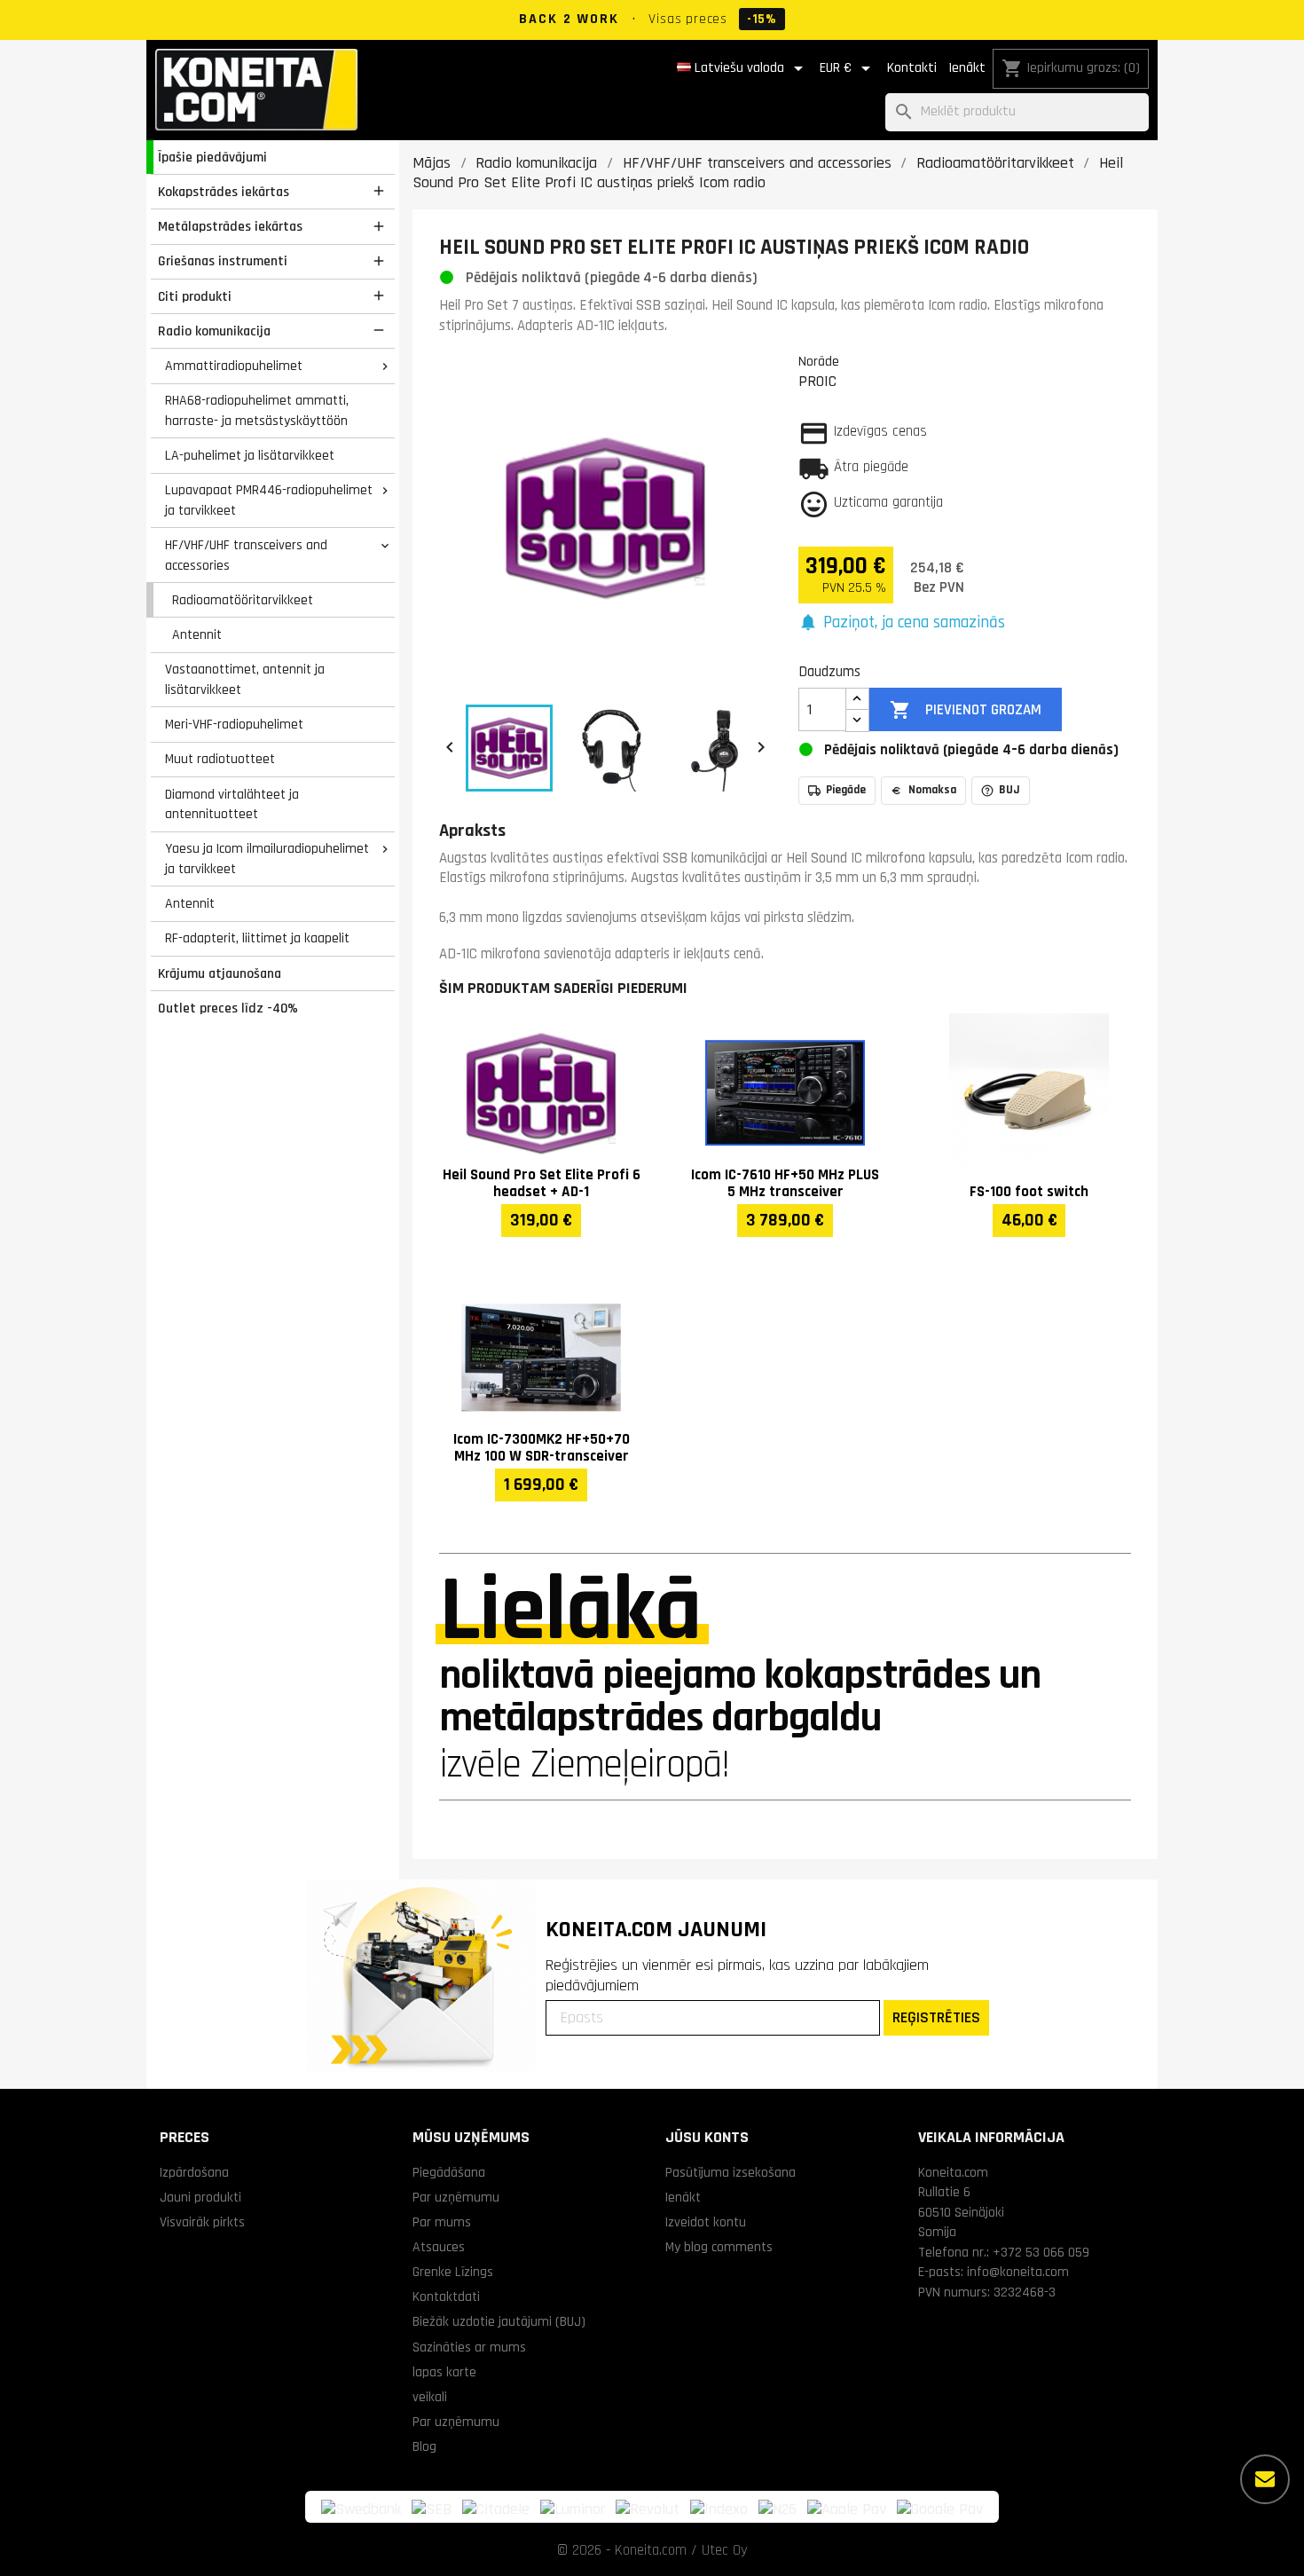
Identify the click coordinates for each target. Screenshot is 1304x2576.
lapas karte (444, 2372)
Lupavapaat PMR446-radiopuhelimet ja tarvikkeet (269, 500)
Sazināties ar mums (469, 2347)
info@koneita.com (1018, 2272)
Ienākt (967, 68)
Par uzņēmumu (456, 2197)
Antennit (197, 634)
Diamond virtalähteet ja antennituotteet (232, 804)
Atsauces (439, 2247)
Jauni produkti (200, 2197)
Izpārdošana (194, 2172)
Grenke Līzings (453, 2272)
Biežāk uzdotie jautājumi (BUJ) (499, 2321)
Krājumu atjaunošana (220, 973)
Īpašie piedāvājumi (212, 157)
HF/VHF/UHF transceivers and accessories (246, 555)
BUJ (1009, 790)
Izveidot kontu (706, 2222)
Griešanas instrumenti (223, 261)
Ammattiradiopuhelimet (234, 366)
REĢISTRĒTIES (936, 2017)
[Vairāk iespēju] (1265, 2479)
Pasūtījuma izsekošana (731, 2172)
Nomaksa (932, 790)
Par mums (442, 2222)
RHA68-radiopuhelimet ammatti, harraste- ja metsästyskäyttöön (257, 410)
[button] (902, 623)
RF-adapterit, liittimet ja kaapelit (257, 938)
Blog (424, 2446)
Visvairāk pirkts (202, 2222)
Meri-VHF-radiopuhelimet (234, 724)
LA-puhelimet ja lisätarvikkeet (250, 455)
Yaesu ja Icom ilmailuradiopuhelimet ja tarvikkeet (267, 859)
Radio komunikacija (214, 331)
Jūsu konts (707, 2137)
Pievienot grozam (965, 710)
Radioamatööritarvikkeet (243, 600)
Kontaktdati (446, 2296)
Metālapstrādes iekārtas (230, 226)
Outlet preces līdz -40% (228, 1008)
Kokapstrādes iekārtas (224, 192)
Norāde (819, 361)
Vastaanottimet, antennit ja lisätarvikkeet (245, 679)
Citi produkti (195, 296)
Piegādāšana (449, 2172)
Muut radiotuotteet (220, 759)
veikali (430, 2397)
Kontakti (912, 68)
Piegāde (846, 790)
